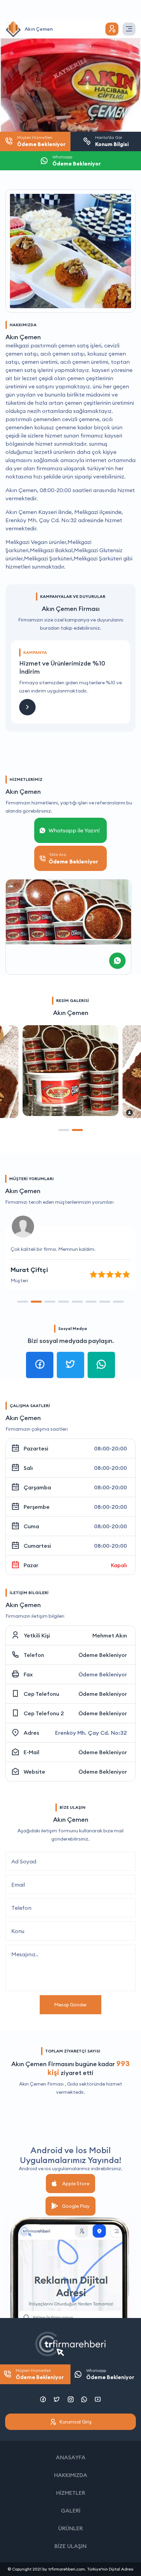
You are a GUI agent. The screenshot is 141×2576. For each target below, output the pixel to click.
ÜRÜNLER (70, 2528)
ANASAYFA (71, 2457)
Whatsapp (110, 2374)
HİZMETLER (71, 2493)
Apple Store (76, 2184)
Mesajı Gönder (70, 2005)
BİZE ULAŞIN (70, 2546)
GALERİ (71, 2510)
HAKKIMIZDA (71, 2475)
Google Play (76, 2206)
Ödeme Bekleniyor (103, 1655)
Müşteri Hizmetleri (40, 2374)
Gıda (73, 2084)
